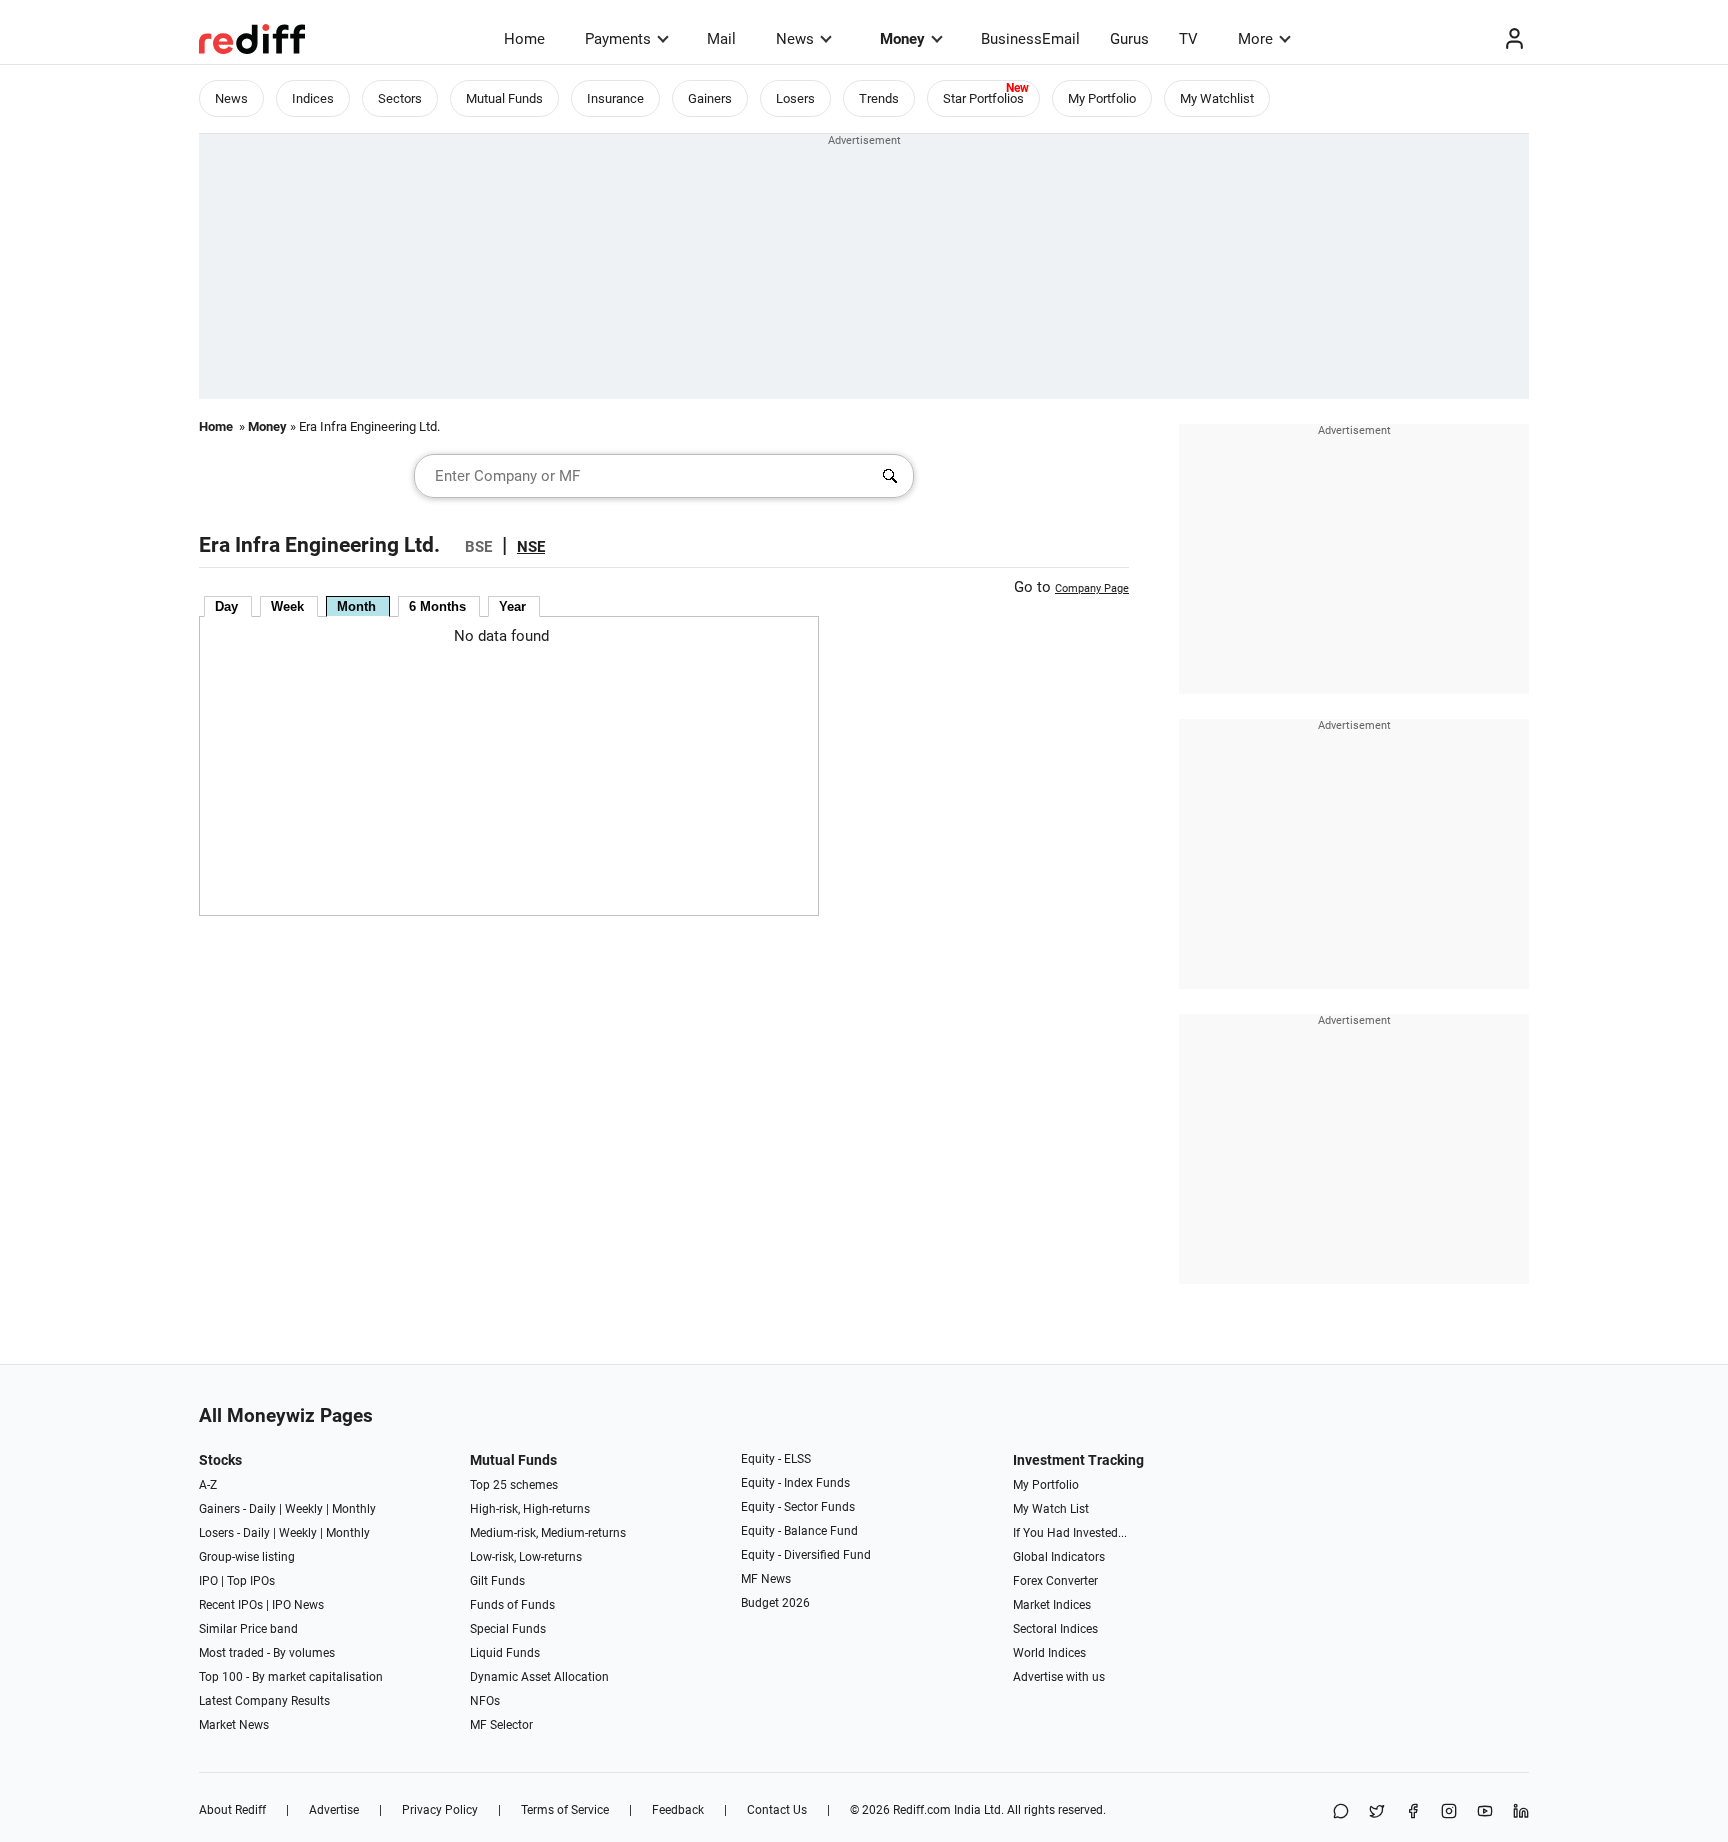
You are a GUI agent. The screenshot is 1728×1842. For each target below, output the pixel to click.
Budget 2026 (775, 1603)
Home (524, 39)
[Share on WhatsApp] (1341, 1812)
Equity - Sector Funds (798, 1507)
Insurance (615, 98)
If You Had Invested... (1070, 1533)
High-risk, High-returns (530, 1509)
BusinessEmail (1030, 39)
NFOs (485, 1701)
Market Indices (1052, 1605)
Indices (313, 98)
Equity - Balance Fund (799, 1531)
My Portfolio (1102, 98)
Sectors (400, 98)
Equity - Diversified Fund (806, 1555)
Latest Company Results (264, 1701)
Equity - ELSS (776, 1459)
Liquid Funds (505, 1653)
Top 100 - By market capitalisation (291, 1677)
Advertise (334, 1810)
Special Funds (508, 1629)
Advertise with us (1059, 1677)
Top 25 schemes (514, 1485)
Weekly (304, 1509)
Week (287, 606)
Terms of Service (565, 1810)
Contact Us (777, 1810)
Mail (721, 39)
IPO (208, 1581)
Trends (879, 98)
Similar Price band (248, 1629)
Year (512, 606)
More (1255, 39)
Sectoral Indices (1055, 1629)
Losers (795, 98)
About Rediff (232, 1810)
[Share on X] (1377, 1812)
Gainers (710, 98)
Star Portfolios (983, 98)
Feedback (678, 1810)
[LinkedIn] (1521, 1812)
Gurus (1129, 39)
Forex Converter (1055, 1581)
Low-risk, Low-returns (526, 1557)
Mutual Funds (504, 98)
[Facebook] (1413, 1812)
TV (1188, 39)
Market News (234, 1725)
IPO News (298, 1605)
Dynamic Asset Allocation (539, 1677)
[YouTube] (1485, 1812)
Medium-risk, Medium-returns (548, 1533)
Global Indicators (1059, 1557)
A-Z (208, 1485)
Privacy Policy (440, 1810)
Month (356, 606)
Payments (618, 39)
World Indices (1049, 1653)
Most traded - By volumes (267, 1653)
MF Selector (501, 1725)
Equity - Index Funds (795, 1483)
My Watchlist (1217, 98)
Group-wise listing (247, 1557)
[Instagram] (1449, 1812)
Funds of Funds (512, 1605)
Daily (262, 1509)
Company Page (1092, 588)
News (795, 39)
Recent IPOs (231, 1605)
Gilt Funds (497, 1581)
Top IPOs (251, 1581)
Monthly (354, 1509)
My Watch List (1051, 1509)
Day (226, 606)
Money (902, 39)
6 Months (437, 606)
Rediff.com (922, 1810)
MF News (766, 1579)
